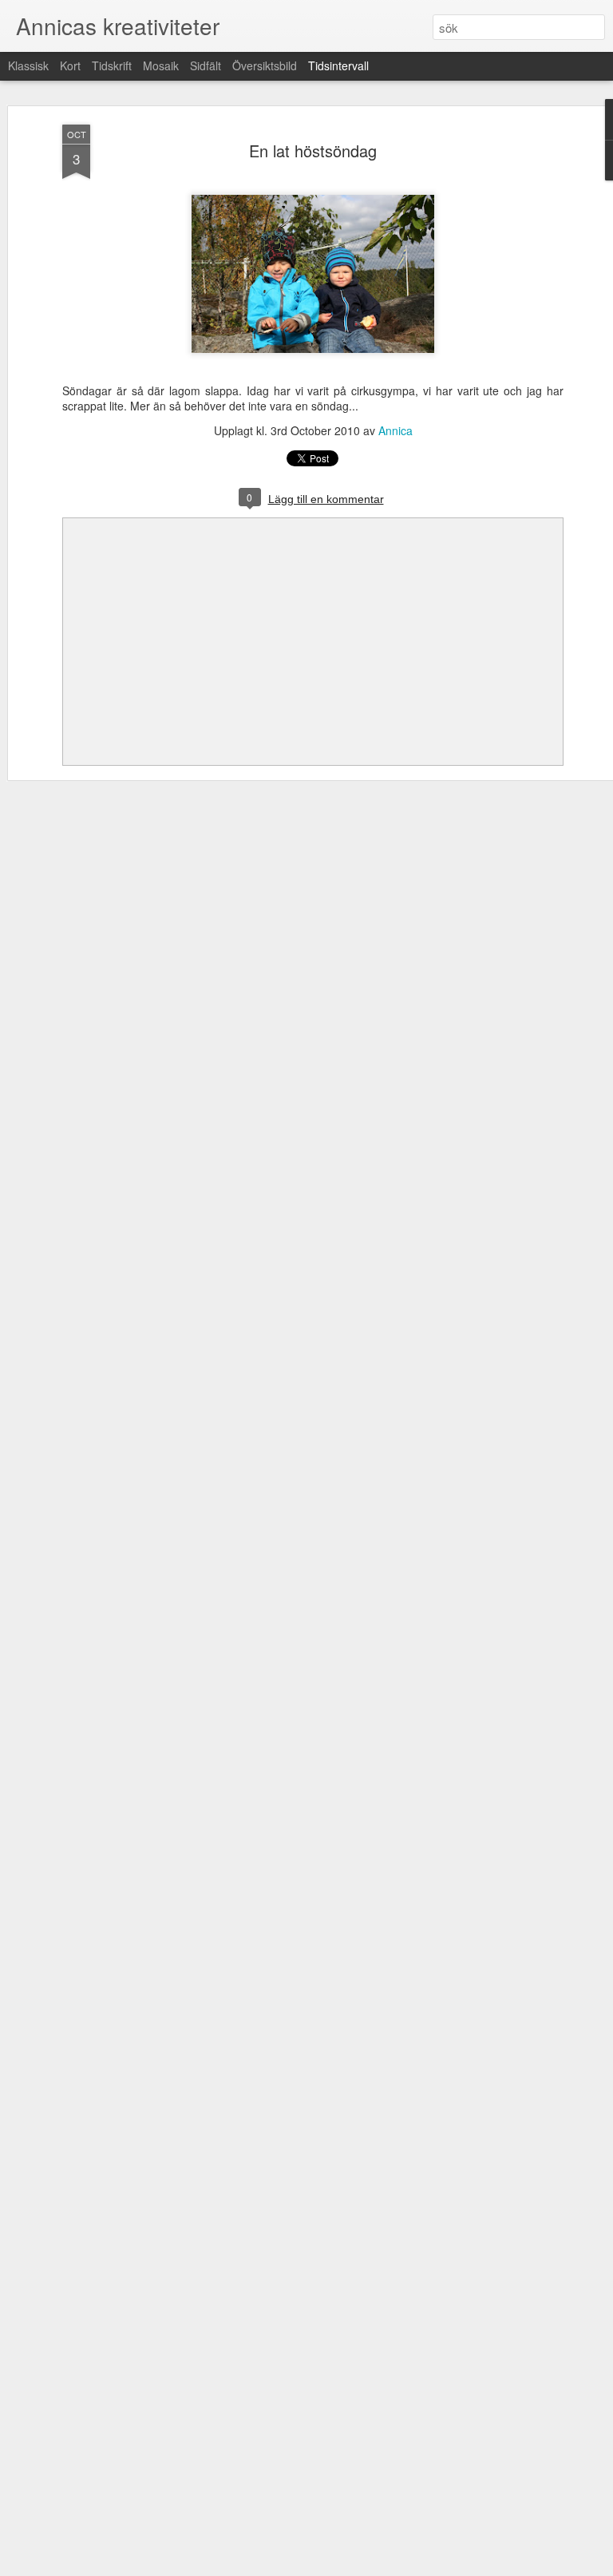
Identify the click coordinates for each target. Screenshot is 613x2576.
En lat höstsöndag (313, 151)
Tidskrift (112, 65)
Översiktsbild (265, 65)
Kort (70, 65)
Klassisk (28, 65)
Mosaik (161, 65)
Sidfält (206, 65)
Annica (395, 430)
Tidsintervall (338, 65)
